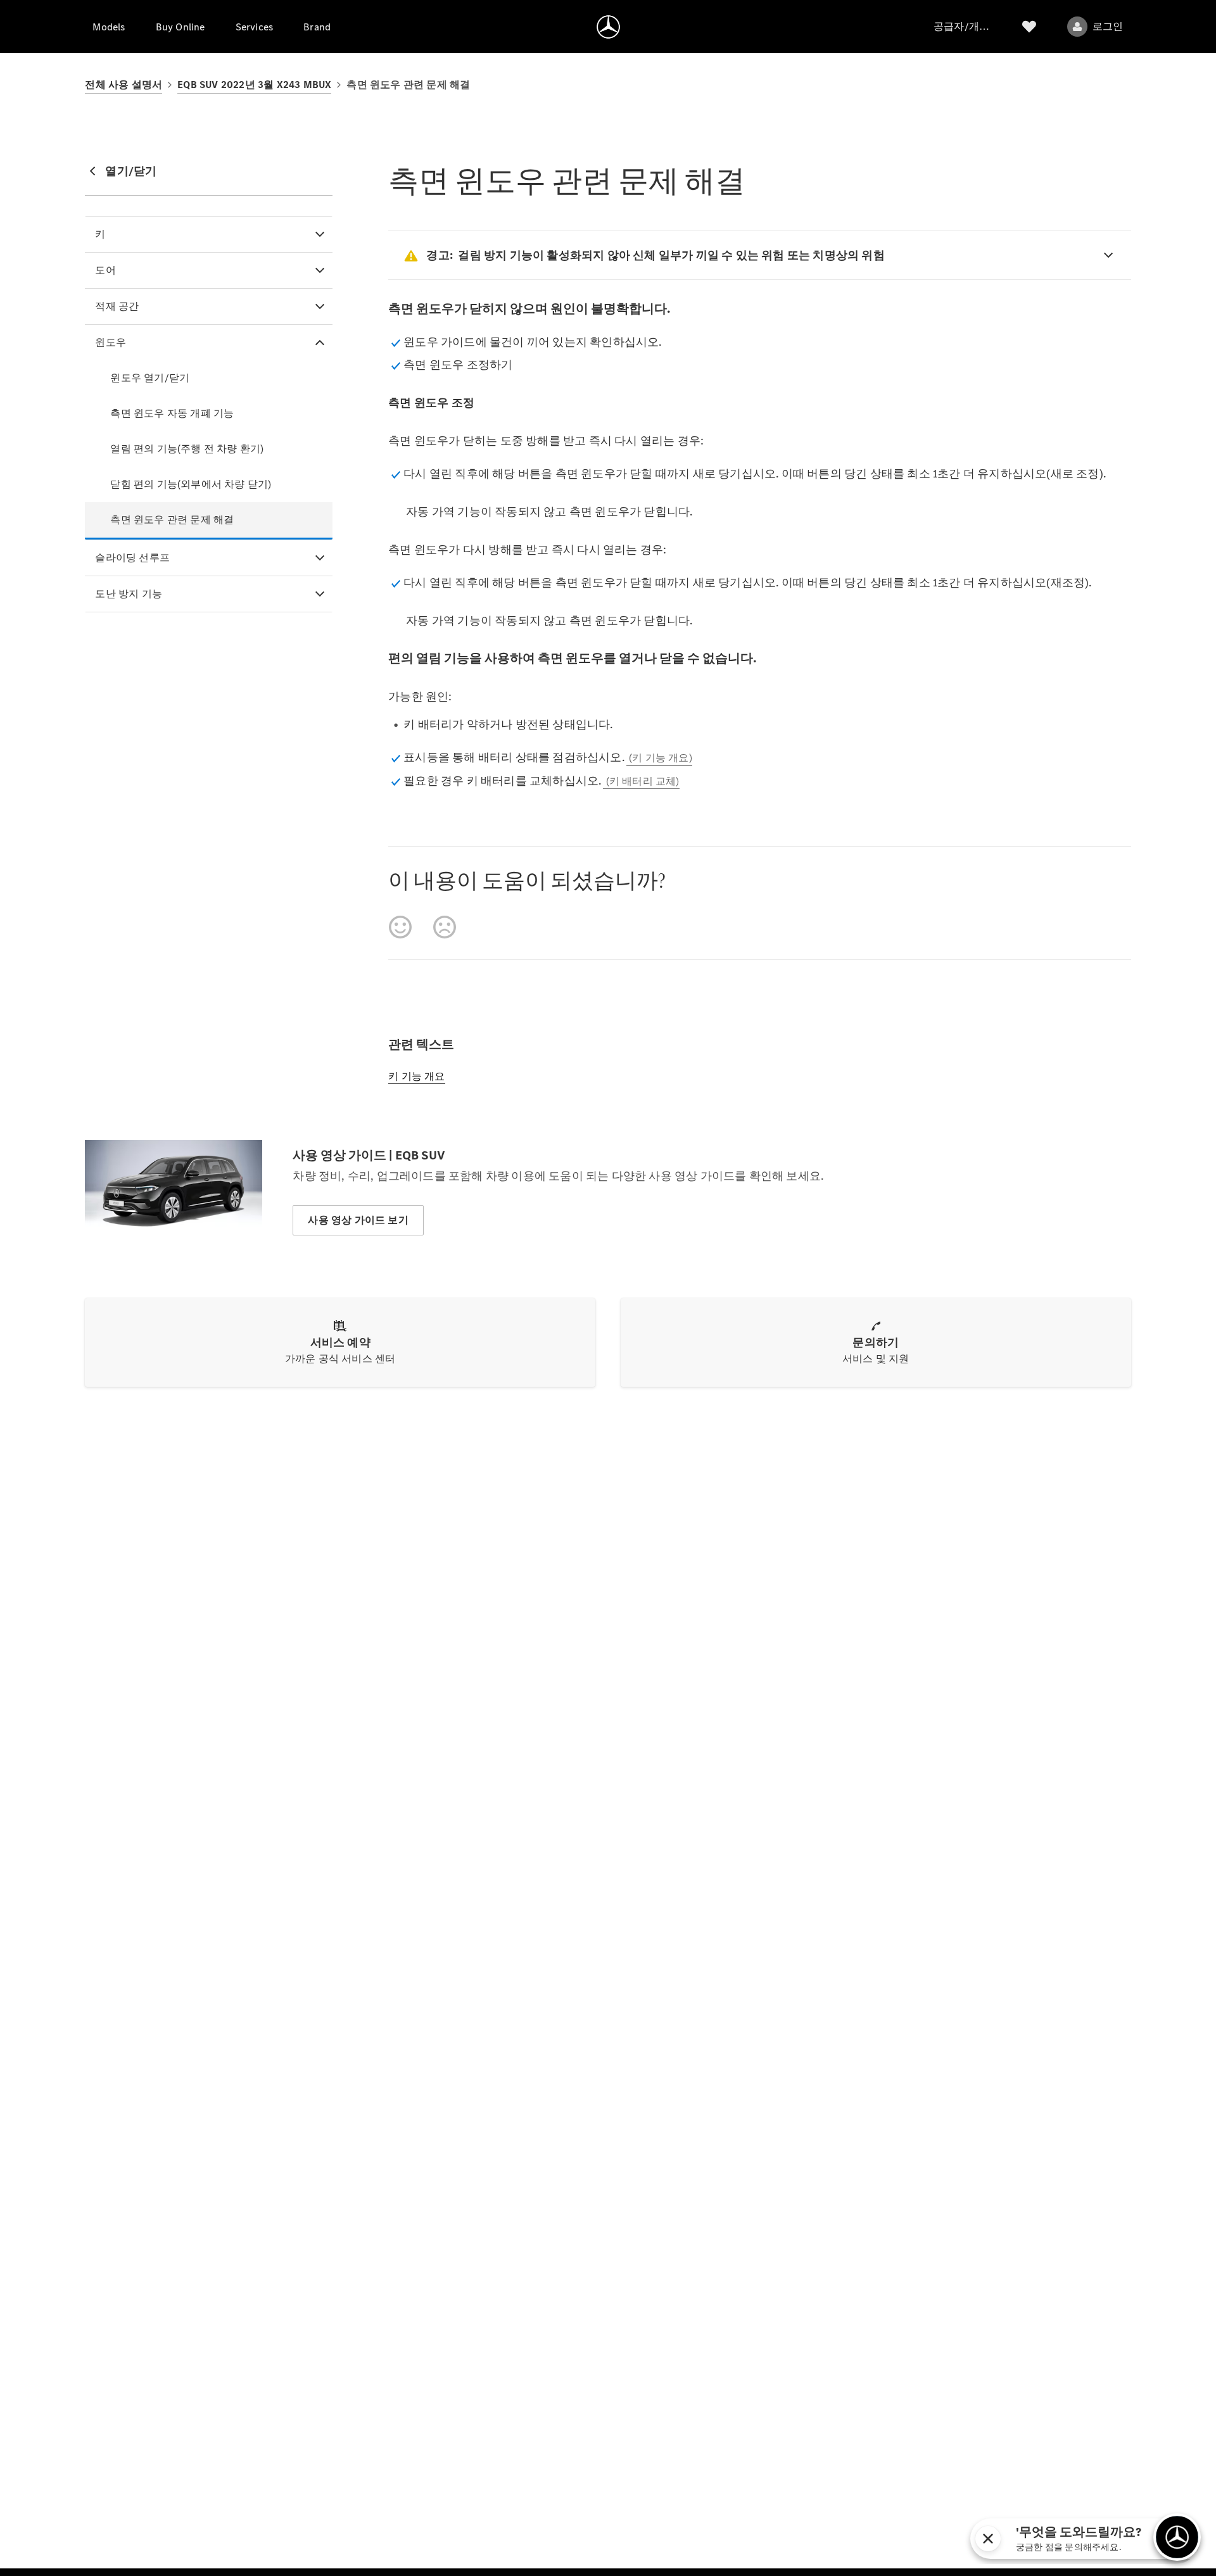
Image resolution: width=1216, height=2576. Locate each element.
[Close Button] (1105, 2539)
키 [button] (100, 234)
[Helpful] (400, 927)
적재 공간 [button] (117, 306)
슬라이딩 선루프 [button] (132, 558)
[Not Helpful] (445, 927)
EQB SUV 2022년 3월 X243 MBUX (254, 85)
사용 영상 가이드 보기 (358, 1220)
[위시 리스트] (1029, 27)
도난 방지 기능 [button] (129, 594)
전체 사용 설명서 (123, 85)
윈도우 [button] (111, 342)
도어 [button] (105, 270)
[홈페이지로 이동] (608, 27)
